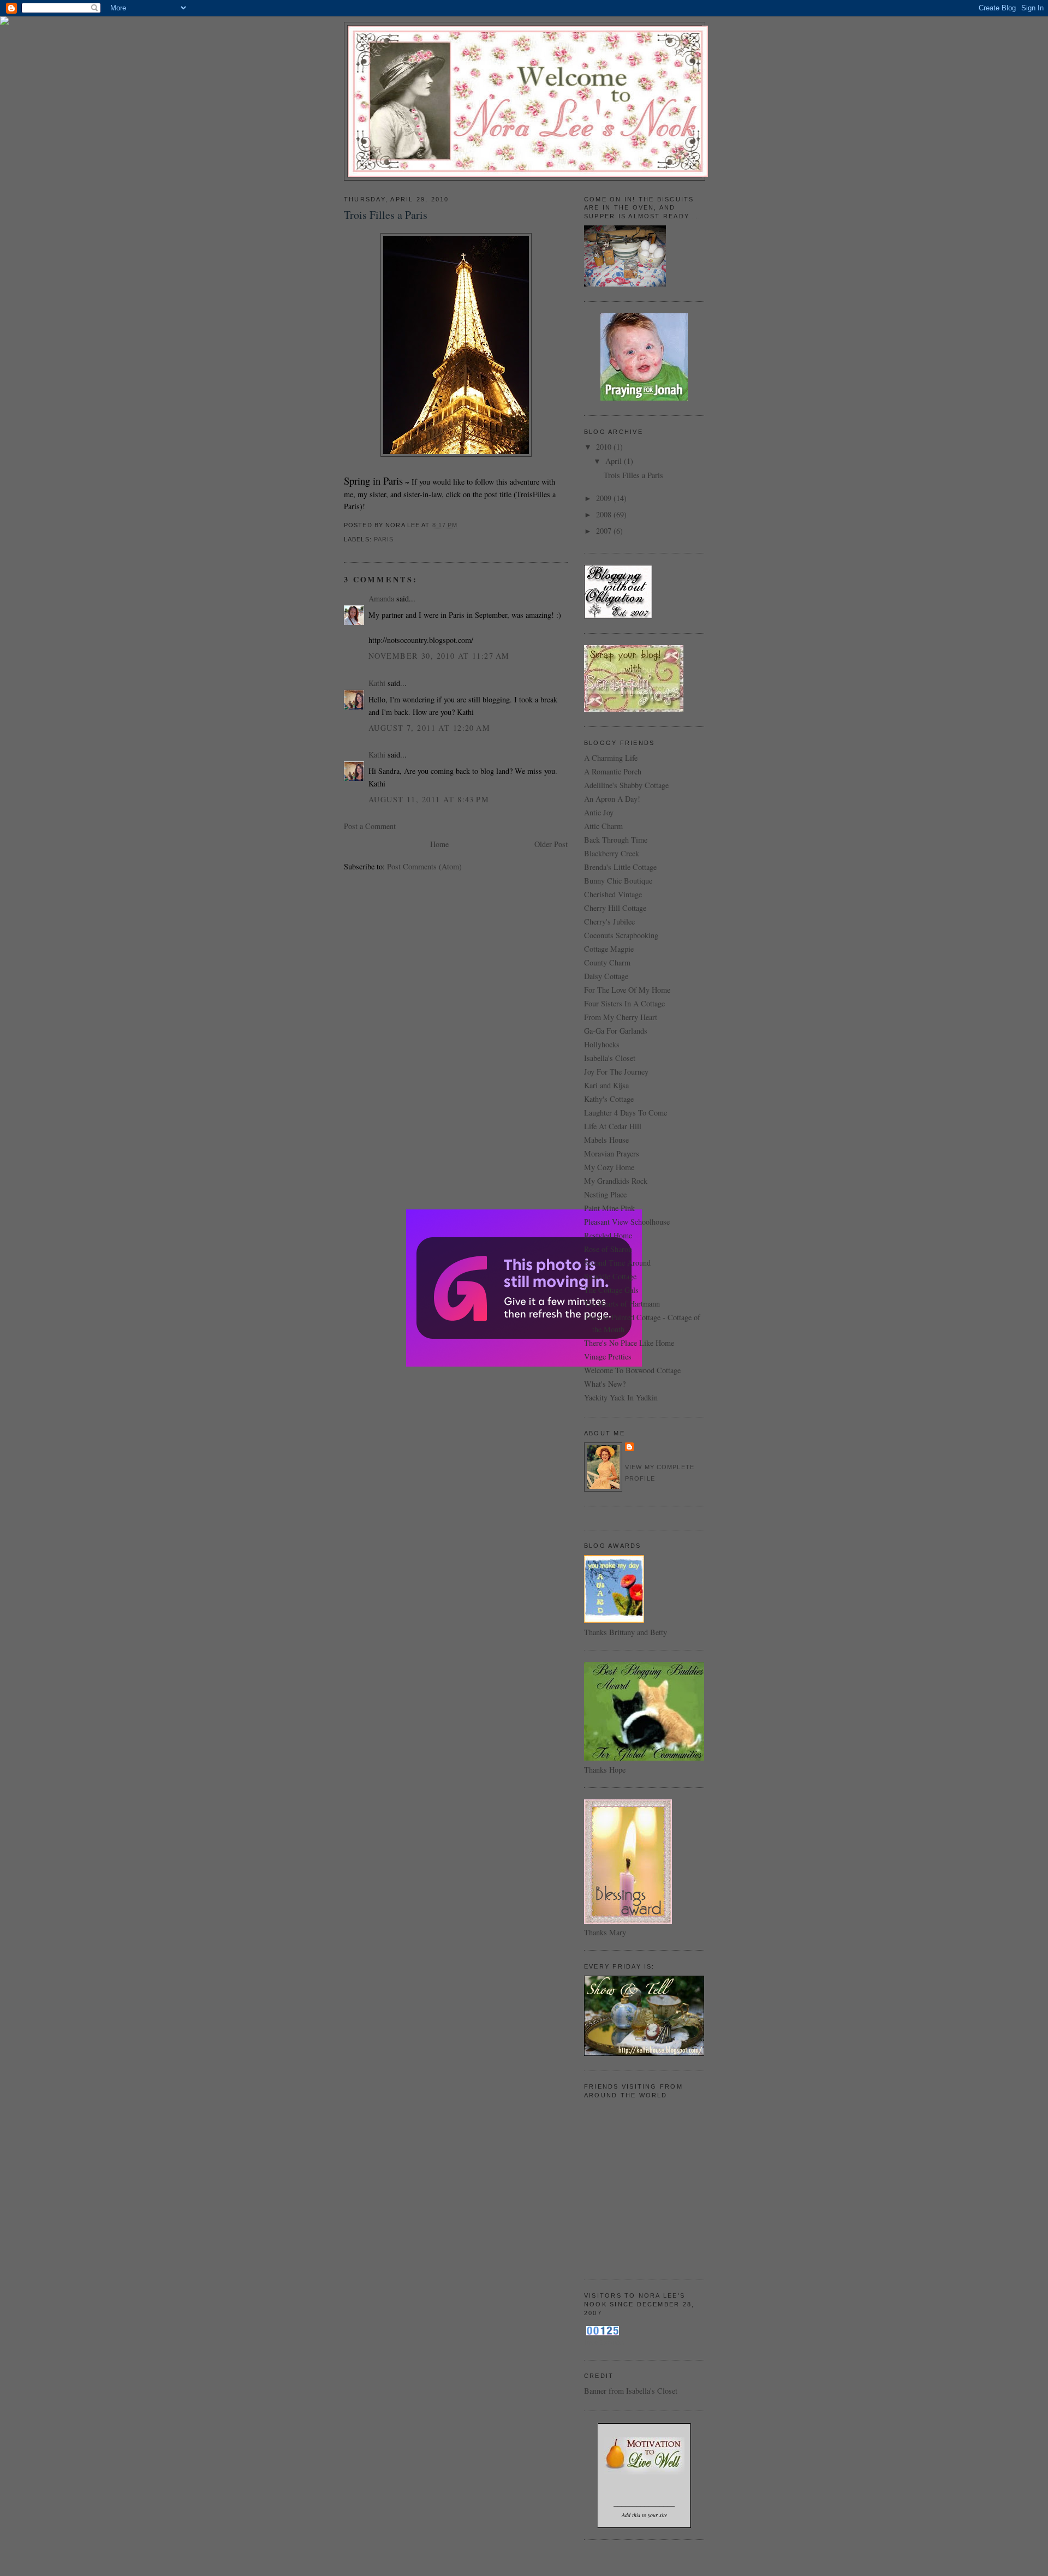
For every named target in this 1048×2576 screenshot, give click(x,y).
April (615, 461)
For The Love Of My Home (627, 990)
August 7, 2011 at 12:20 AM (429, 728)
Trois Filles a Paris (386, 215)
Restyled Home (608, 1235)
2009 (605, 498)
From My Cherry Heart (621, 1017)
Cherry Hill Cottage (615, 908)
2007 (605, 531)
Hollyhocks (602, 1044)
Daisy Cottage (606, 976)
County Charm (607, 962)
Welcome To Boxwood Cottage (632, 1370)
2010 (605, 447)
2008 (605, 514)
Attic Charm (603, 826)
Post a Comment (370, 826)
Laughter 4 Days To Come (626, 1113)
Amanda (381, 598)
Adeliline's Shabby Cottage (626, 785)
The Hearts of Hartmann (622, 1304)
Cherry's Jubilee (609, 922)
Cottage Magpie (609, 949)
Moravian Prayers (612, 1153)
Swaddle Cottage (610, 1276)
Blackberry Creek (612, 853)
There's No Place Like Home (629, 1343)
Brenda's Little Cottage (620, 867)
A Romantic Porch (613, 771)
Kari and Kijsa (606, 1085)
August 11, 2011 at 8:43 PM (429, 799)
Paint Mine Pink (609, 1208)
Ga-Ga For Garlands (616, 1031)
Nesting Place (605, 1194)
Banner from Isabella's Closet (631, 2391)
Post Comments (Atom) (424, 866)
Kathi (377, 683)
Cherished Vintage (613, 894)
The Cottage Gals (611, 1290)
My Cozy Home (609, 1167)
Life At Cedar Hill (613, 1126)
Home (439, 844)
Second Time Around (617, 1263)
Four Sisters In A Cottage (624, 1003)
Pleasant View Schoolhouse (627, 1222)
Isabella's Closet (610, 1058)
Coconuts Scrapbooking (621, 935)
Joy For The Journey (616, 1072)
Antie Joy (599, 812)
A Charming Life (611, 758)
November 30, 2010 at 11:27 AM (439, 656)
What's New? (605, 1384)
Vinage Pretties (608, 1356)
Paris (384, 539)
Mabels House (606, 1140)
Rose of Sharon (608, 1249)
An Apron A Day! (612, 799)
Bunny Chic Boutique (618, 881)
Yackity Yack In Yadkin (621, 1397)
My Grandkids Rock (616, 1181)
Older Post (551, 844)
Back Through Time (616, 840)
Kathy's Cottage (609, 1099)
